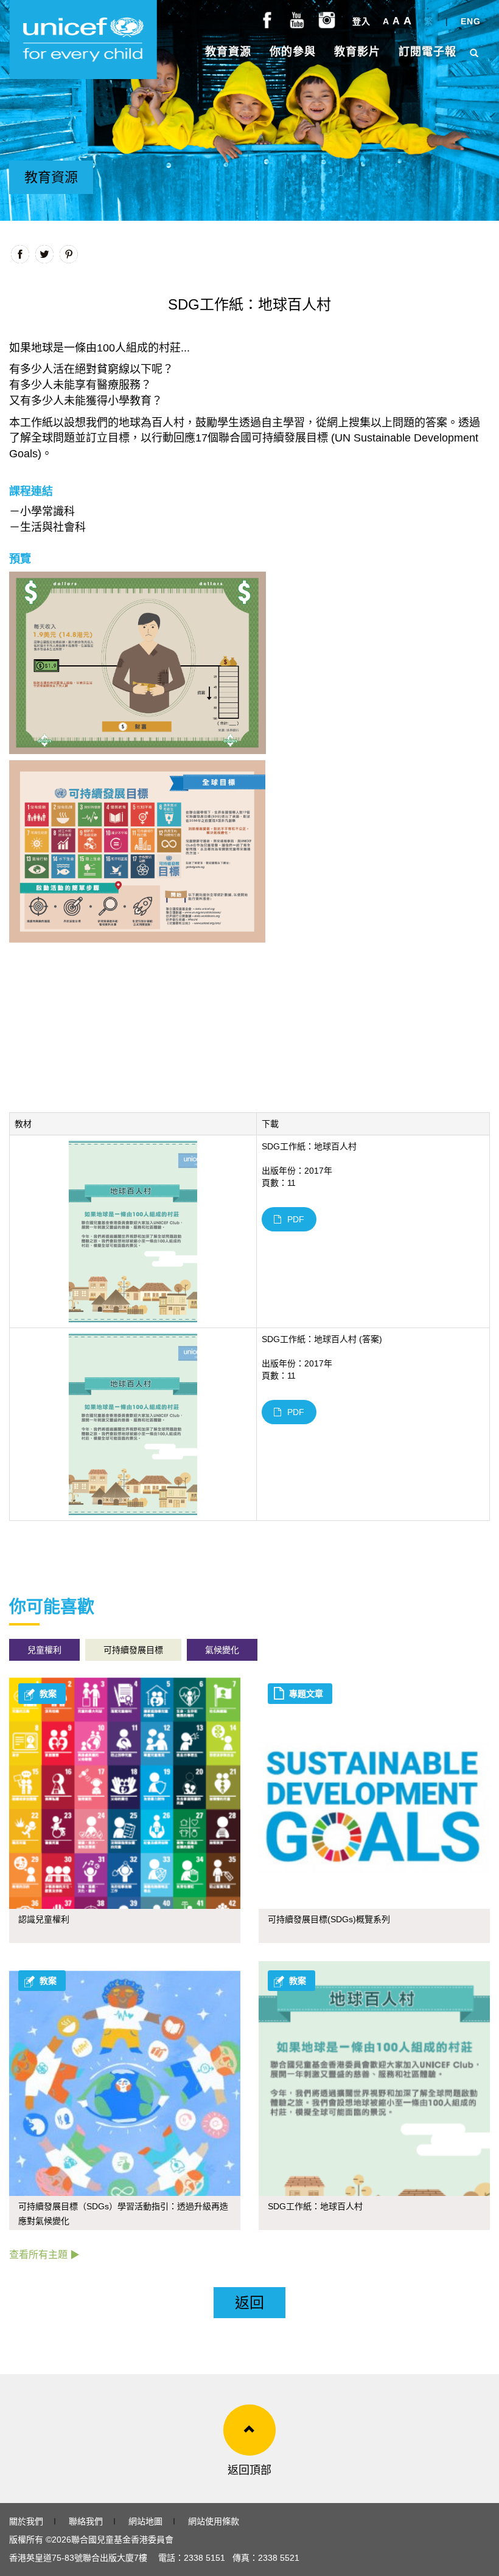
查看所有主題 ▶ (44, 2255)
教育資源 (228, 52)
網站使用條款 (214, 2521)
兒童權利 (44, 1650)
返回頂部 (249, 2470)
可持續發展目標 (133, 1650)
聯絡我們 (86, 2521)
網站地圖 (145, 2521)
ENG (471, 21)
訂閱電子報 (427, 52)
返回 (249, 2303)
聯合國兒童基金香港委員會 (122, 2540)
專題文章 (306, 1694)
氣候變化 (222, 1650)
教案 (48, 1694)
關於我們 (26, 2521)
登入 (361, 21)
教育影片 (357, 52)
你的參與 (293, 52)
